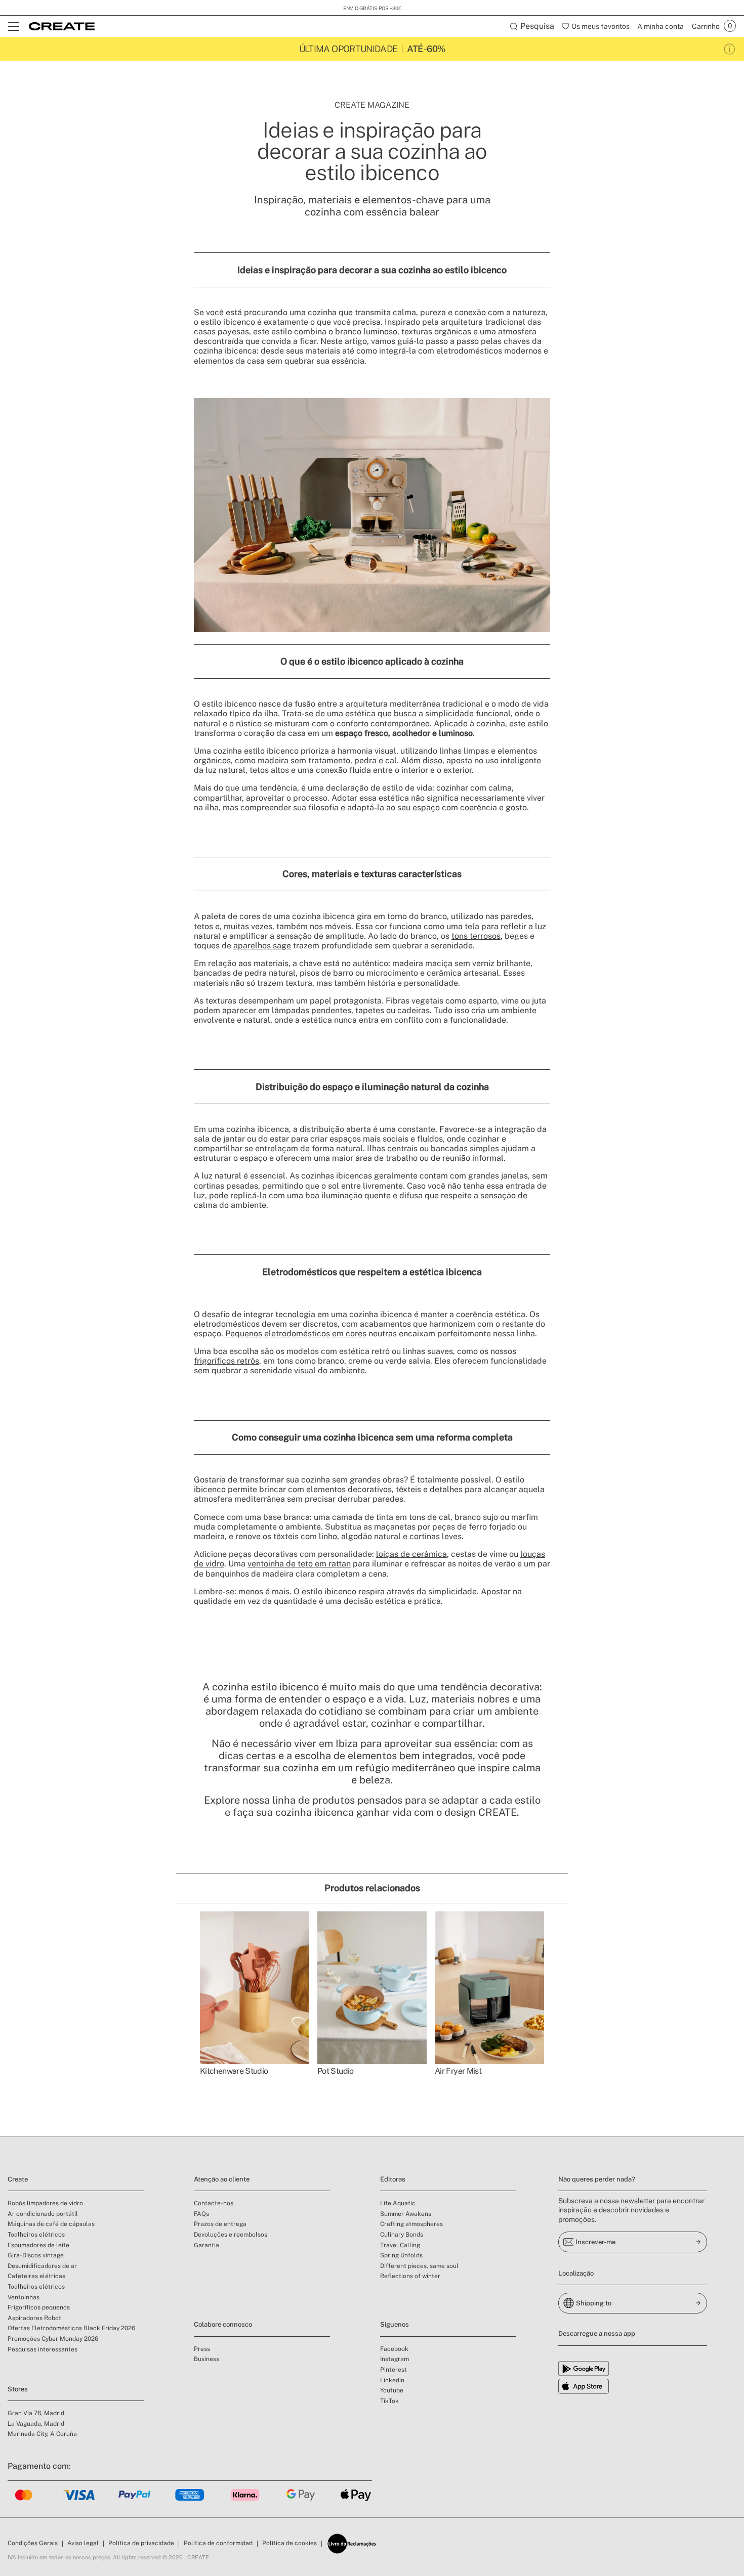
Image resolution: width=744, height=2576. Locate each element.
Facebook (394, 2349)
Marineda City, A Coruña (42, 2434)
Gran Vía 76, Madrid (36, 2413)
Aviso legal (83, 2543)
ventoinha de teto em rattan (299, 1564)
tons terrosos (476, 936)
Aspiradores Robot (34, 2318)
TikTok (389, 2401)
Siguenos (395, 2324)
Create (18, 2179)
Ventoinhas (24, 2297)
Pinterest (394, 2370)
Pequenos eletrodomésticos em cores (296, 1334)
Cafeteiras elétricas (36, 2276)
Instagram (395, 2359)
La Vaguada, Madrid (36, 2424)
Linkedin (392, 2380)
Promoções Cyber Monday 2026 (53, 2339)
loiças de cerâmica (411, 1554)
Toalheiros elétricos (36, 2235)
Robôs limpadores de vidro (45, 2203)
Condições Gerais (33, 2543)
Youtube (392, 2390)
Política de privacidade (141, 2543)
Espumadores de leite (38, 2245)
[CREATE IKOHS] (62, 26)
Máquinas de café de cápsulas (51, 2224)
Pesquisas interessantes (43, 2349)
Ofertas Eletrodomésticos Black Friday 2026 (71, 2328)
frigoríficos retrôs (226, 1361)
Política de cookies (290, 2543)
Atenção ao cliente (222, 2179)
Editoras (393, 2179)
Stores (18, 2389)
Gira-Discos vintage (36, 2255)
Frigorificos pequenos (39, 2307)
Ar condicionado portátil (43, 2214)
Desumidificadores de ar (42, 2266)
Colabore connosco (223, 2324)
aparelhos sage (262, 946)
